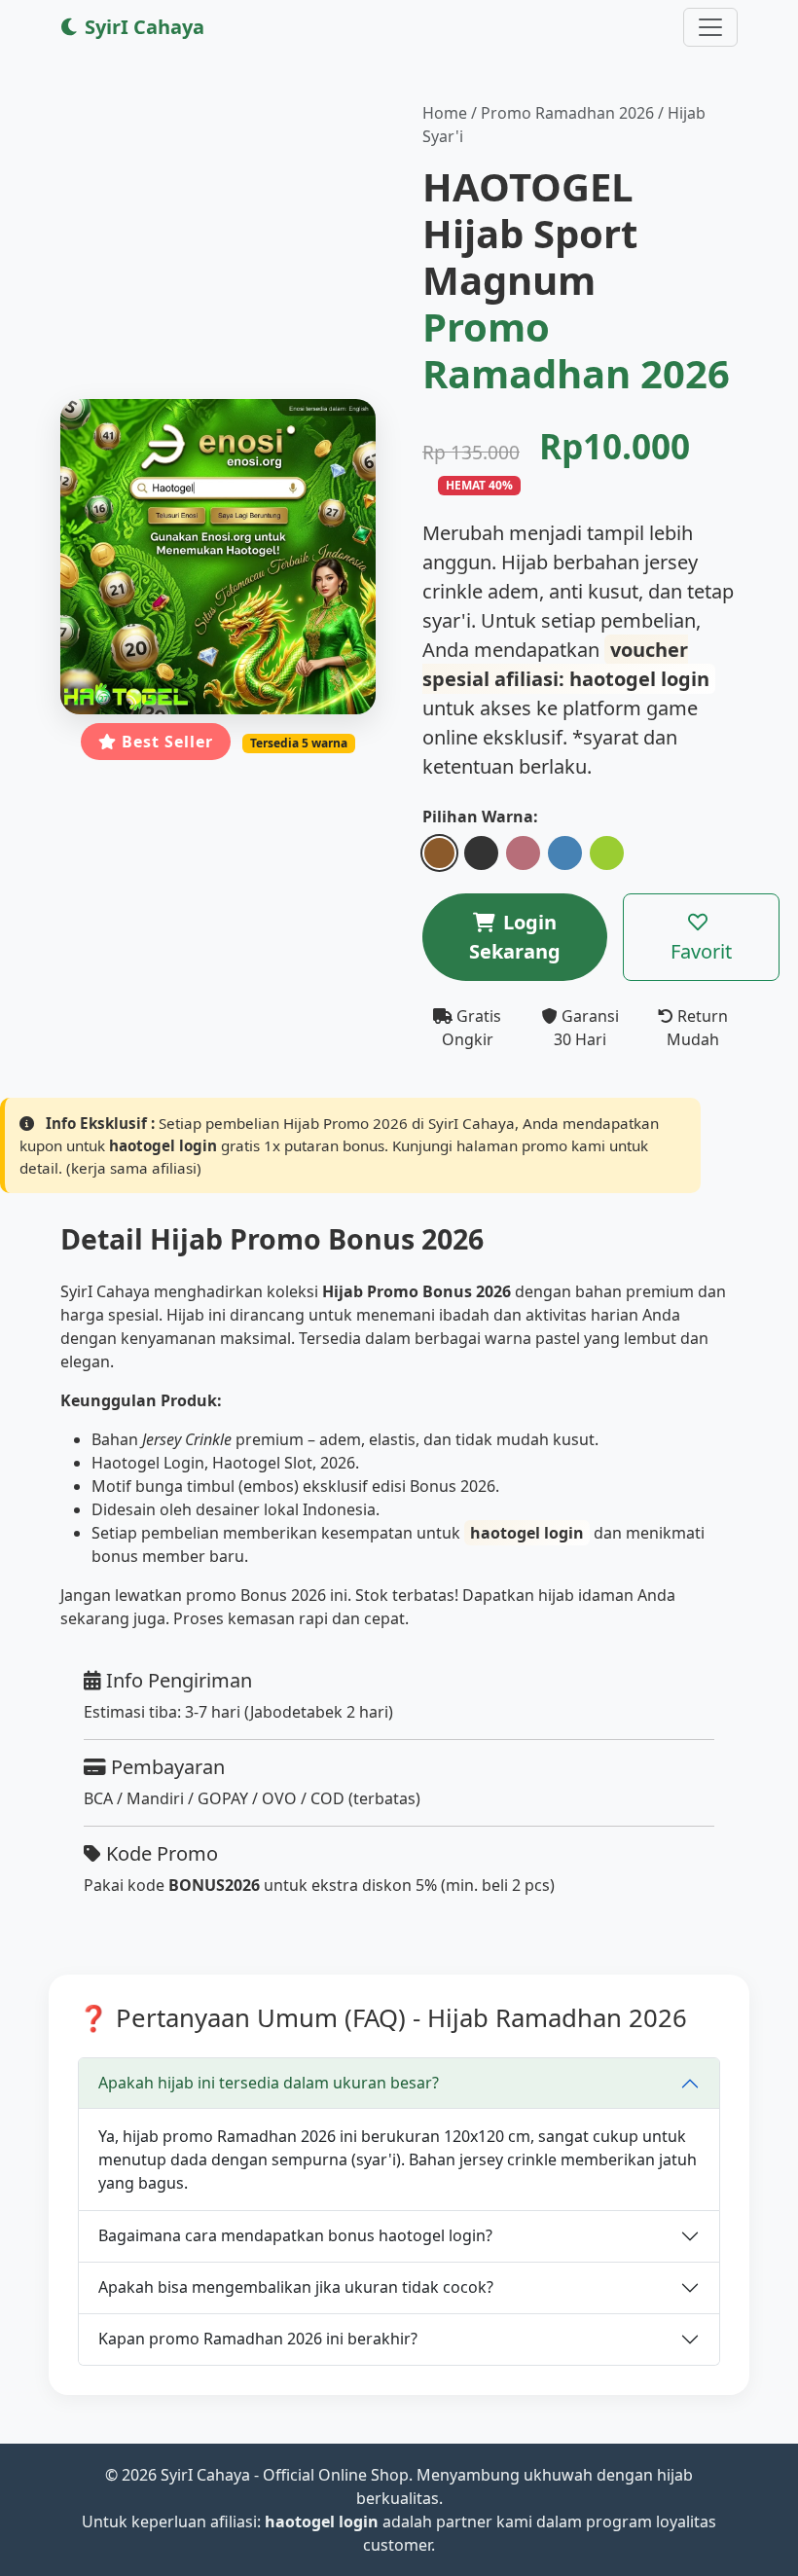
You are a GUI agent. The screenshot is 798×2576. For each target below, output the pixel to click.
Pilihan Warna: (480, 816)
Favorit (701, 951)
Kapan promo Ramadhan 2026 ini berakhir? (258, 2339)
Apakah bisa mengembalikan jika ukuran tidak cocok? (296, 2287)
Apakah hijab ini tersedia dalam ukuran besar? (269, 2083)
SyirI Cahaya (142, 27)
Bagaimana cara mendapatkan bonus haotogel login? (295, 2235)
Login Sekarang (515, 937)
